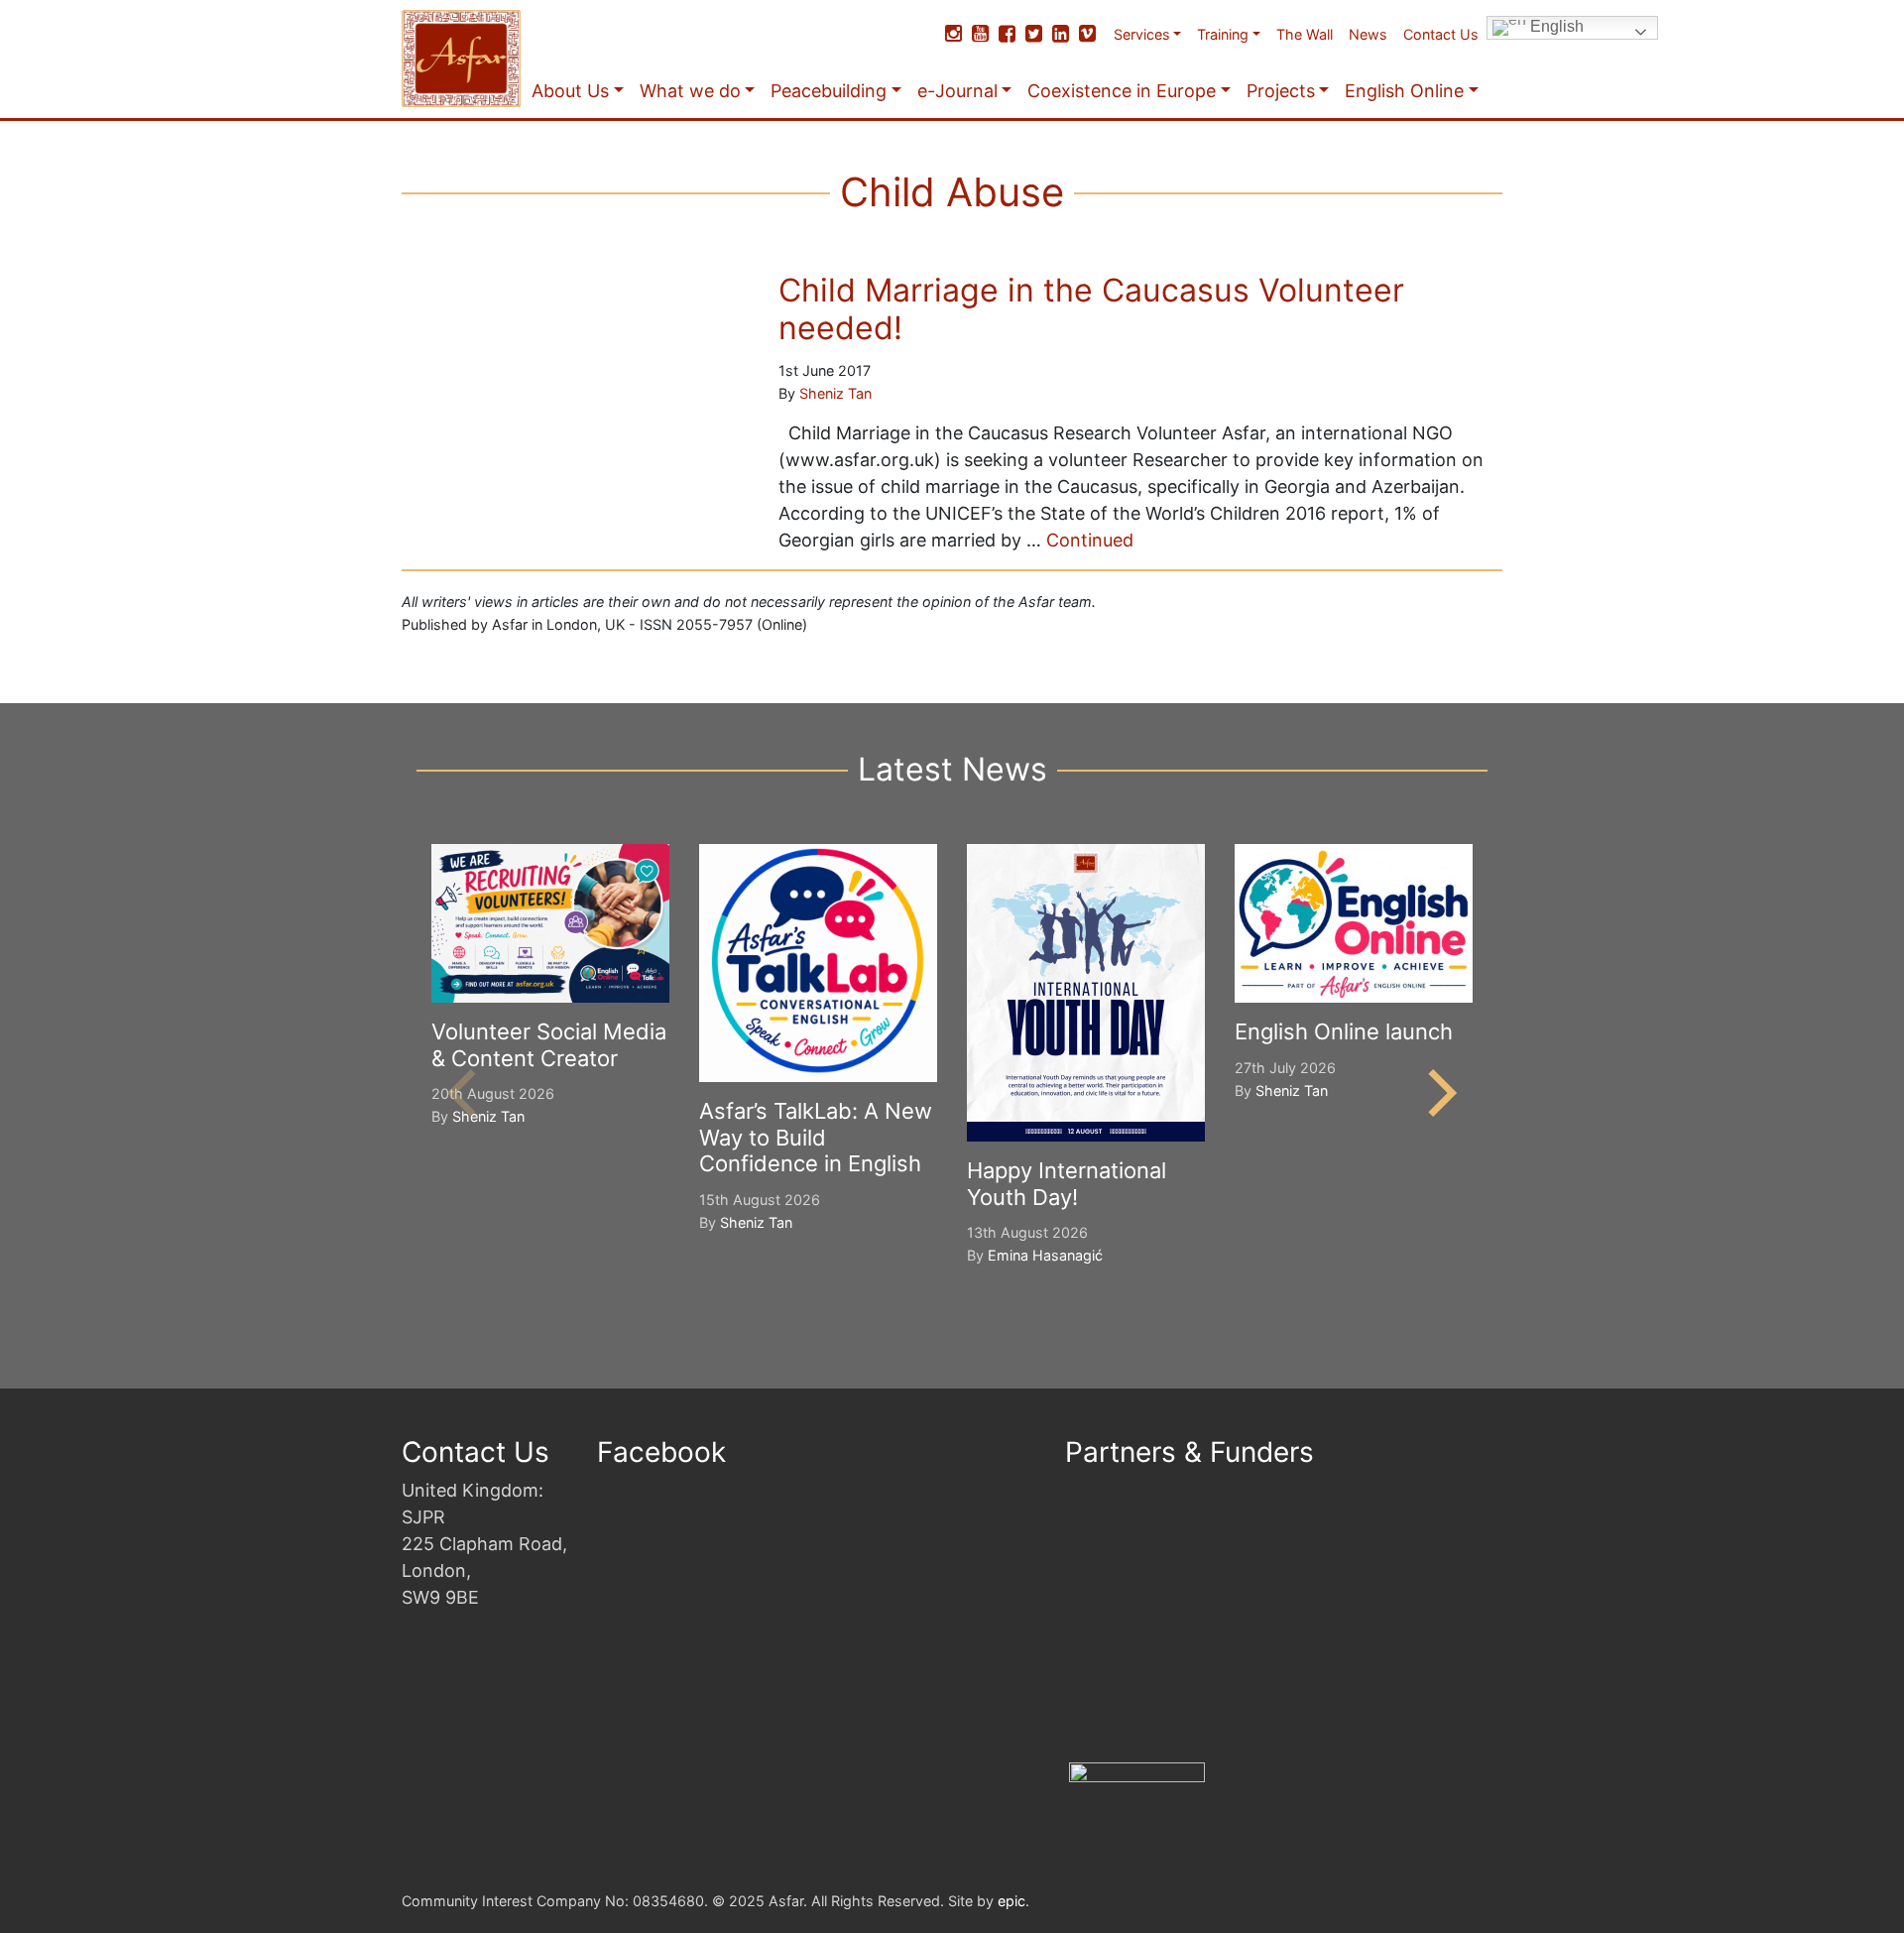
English (1555, 26)
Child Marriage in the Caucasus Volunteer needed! (1091, 309)
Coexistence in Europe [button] (1122, 91)
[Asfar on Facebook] (1007, 34)
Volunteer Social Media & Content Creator (549, 1044)
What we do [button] (690, 91)
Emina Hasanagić (1045, 1255)
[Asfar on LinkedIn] (1061, 34)
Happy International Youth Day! (1067, 1183)
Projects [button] (1281, 91)
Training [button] (1223, 34)
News (1368, 34)
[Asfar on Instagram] (953, 34)
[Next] (1438, 1093)
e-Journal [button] (957, 91)
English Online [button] (1404, 91)
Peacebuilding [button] (829, 91)
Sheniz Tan (835, 393)
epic (1011, 1901)
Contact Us (1441, 34)
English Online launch (1344, 1031)
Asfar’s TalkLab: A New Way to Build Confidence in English (816, 1137)
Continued (1090, 540)
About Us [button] (570, 91)
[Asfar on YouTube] (980, 34)
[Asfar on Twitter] (1034, 34)
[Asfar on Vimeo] (1087, 34)
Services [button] (1142, 34)
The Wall (1305, 34)
